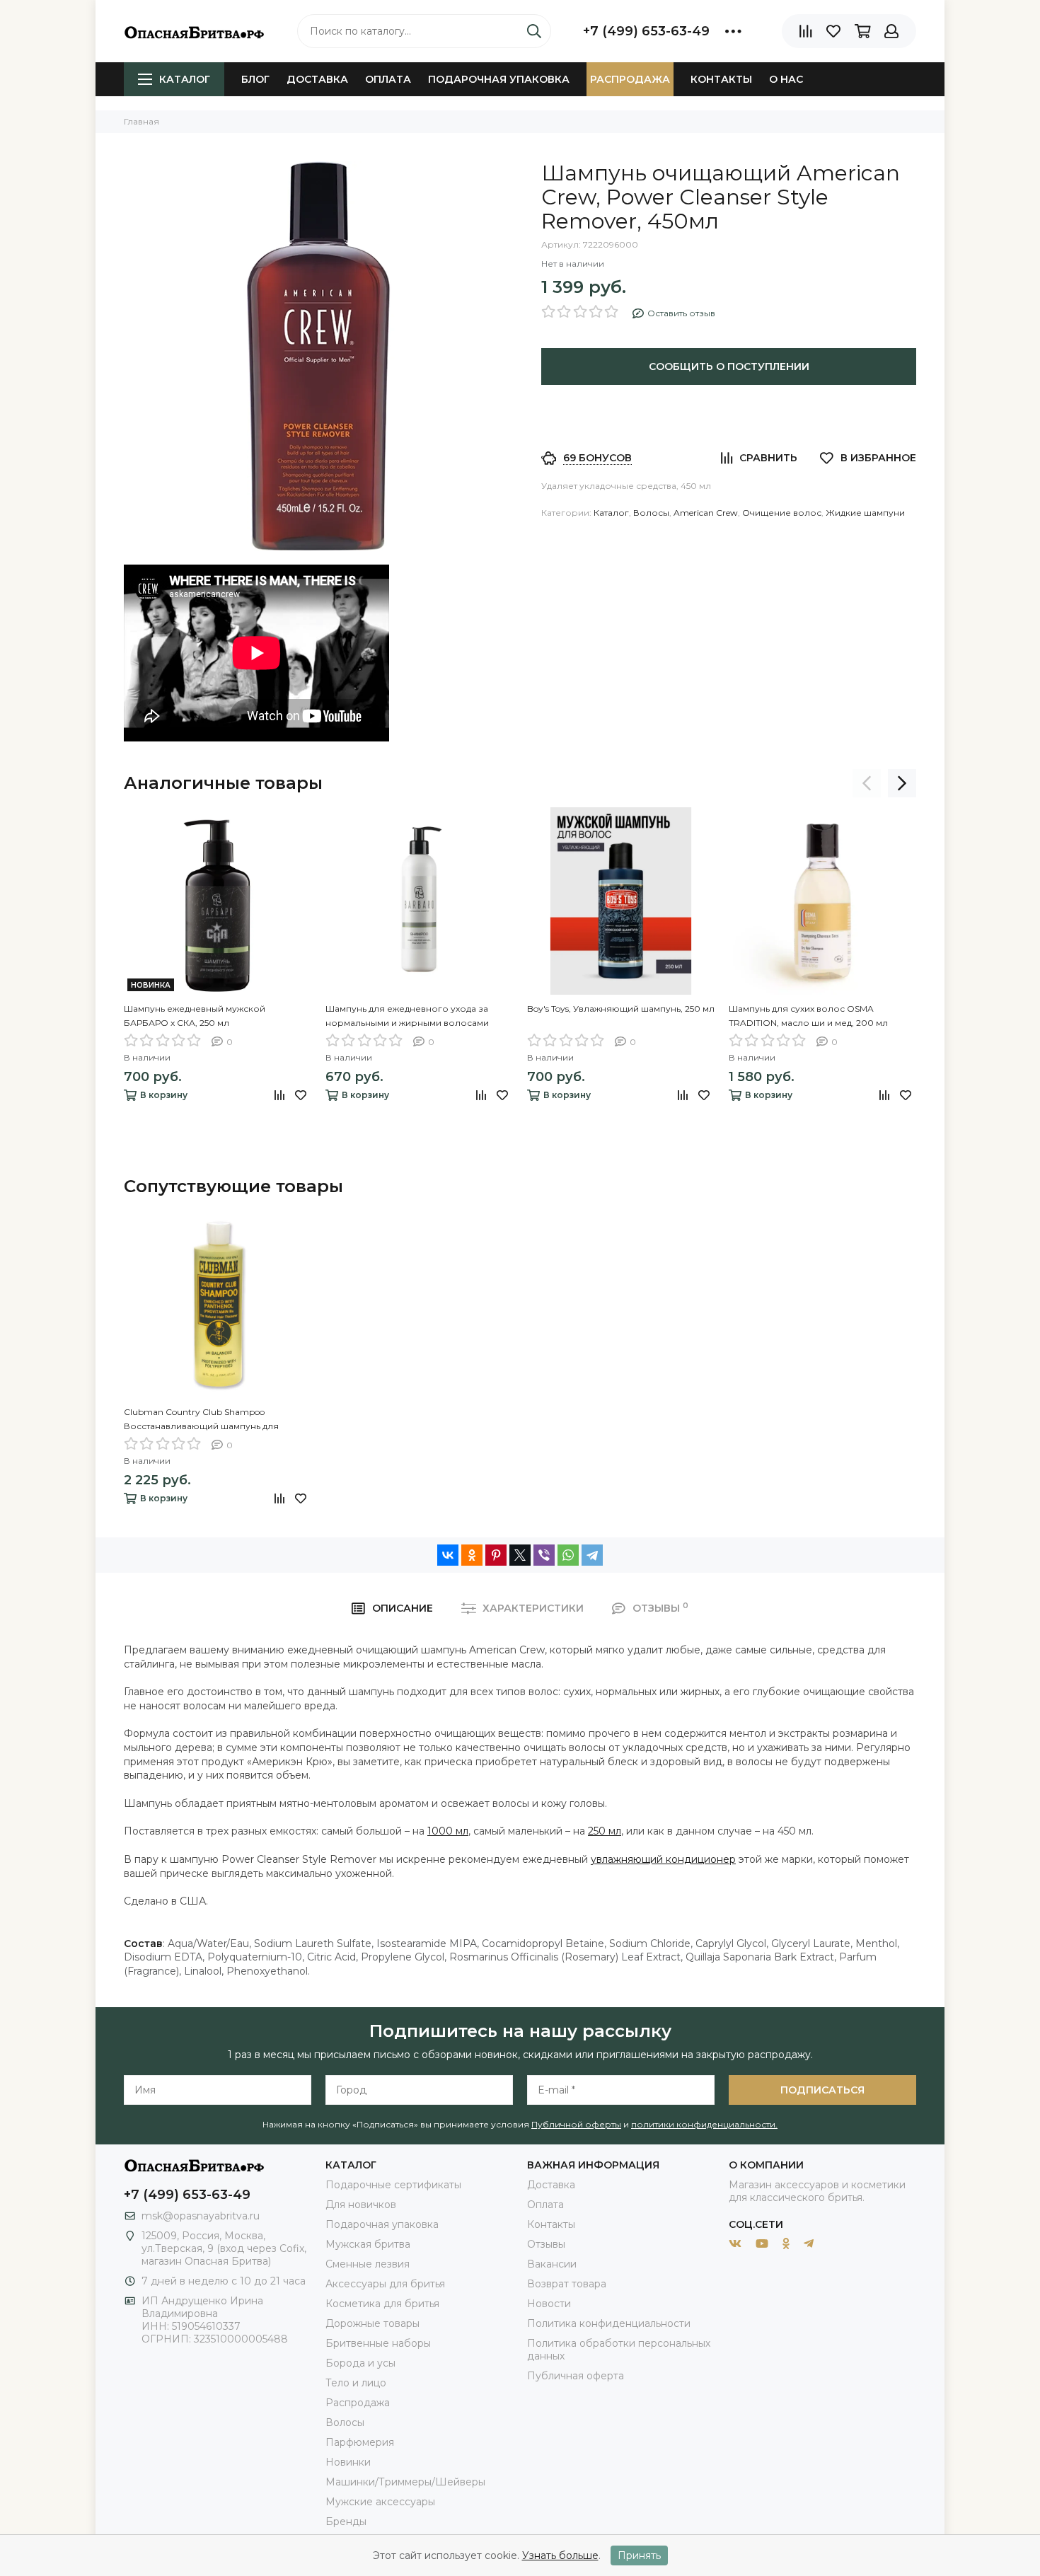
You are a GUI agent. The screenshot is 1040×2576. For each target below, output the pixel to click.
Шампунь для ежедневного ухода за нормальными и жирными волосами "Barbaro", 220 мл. (407, 1017)
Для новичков (361, 2205)
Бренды (346, 2522)
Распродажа (630, 79)
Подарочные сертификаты (393, 2185)
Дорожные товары (372, 2323)
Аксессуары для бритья (385, 2284)
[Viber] (544, 1555)
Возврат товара (567, 2284)
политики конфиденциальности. (704, 2124)
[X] (520, 1555)
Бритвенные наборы (378, 2343)
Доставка (317, 79)
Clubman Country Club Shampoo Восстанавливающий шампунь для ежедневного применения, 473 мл (201, 1420)
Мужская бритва (368, 2244)
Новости (549, 2304)
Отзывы (546, 2244)
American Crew (706, 513)
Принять (639, 2555)
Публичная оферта (576, 2376)
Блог (255, 79)
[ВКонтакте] (448, 1555)
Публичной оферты (576, 2124)
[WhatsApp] (568, 1555)
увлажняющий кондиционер (663, 1859)
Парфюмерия (360, 2442)
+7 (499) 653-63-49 (646, 31)
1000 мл (448, 1831)
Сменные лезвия (368, 2264)
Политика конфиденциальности (609, 2323)
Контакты (721, 79)
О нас (786, 79)
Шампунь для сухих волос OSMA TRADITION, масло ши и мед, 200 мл (808, 1016)
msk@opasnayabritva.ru (201, 2216)
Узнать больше (560, 2555)
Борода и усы (360, 2363)
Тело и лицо (356, 2383)
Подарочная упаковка (499, 79)
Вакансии (552, 2264)
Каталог (185, 79)
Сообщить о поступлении (729, 366)
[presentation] (867, 783)
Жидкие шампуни (865, 513)
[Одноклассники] (472, 1555)
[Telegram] (592, 1555)
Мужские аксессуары (380, 2502)
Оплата (388, 79)
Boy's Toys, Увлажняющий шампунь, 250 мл (621, 1009)
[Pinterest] (496, 1555)
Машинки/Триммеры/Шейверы (405, 2482)
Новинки (348, 2462)
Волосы (651, 513)
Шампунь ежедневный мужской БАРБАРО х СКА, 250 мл (195, 1016)
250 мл (605, 1831)
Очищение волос (782, 513)
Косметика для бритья (382, 2304)
